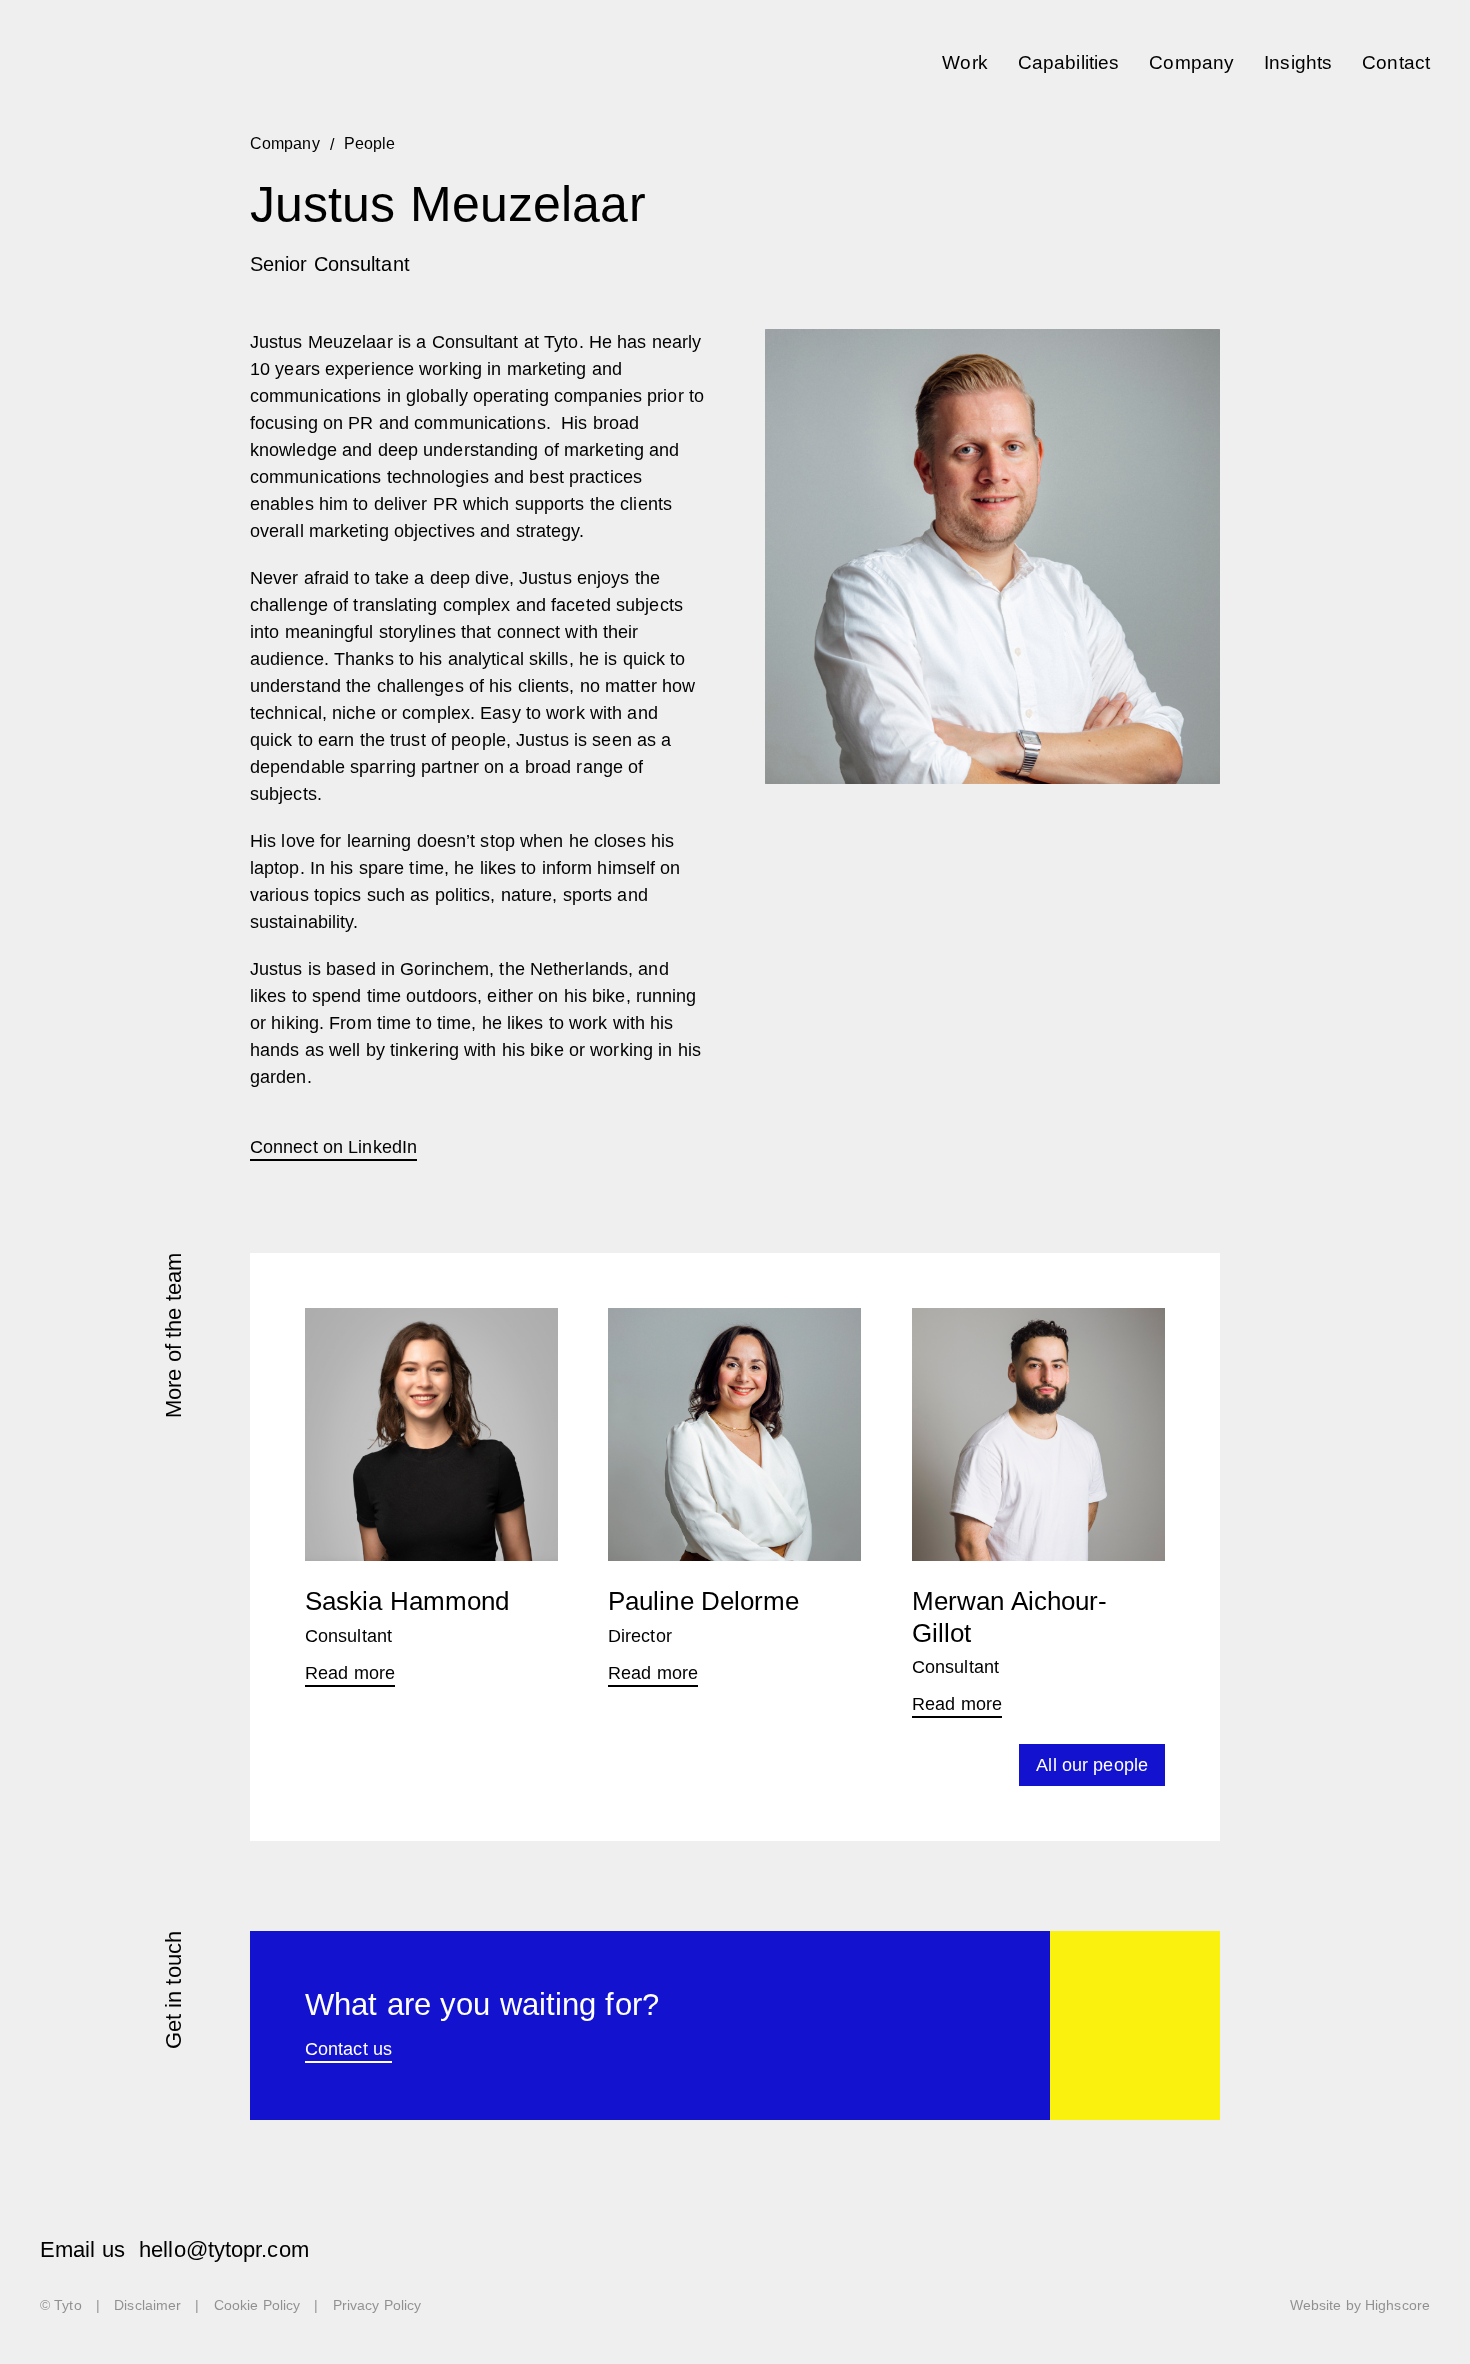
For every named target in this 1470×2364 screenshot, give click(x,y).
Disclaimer (147, 2305)
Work (964, 63)
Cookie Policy (257, 2305)
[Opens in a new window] (1303, 2253)
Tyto (87, 62)
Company (1191, 63)
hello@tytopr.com (224, 2250)
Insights (1298, 63)
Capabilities (1068, 63)
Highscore (1397, 2305)
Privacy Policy (377, 2305)
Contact (1396, 63)
